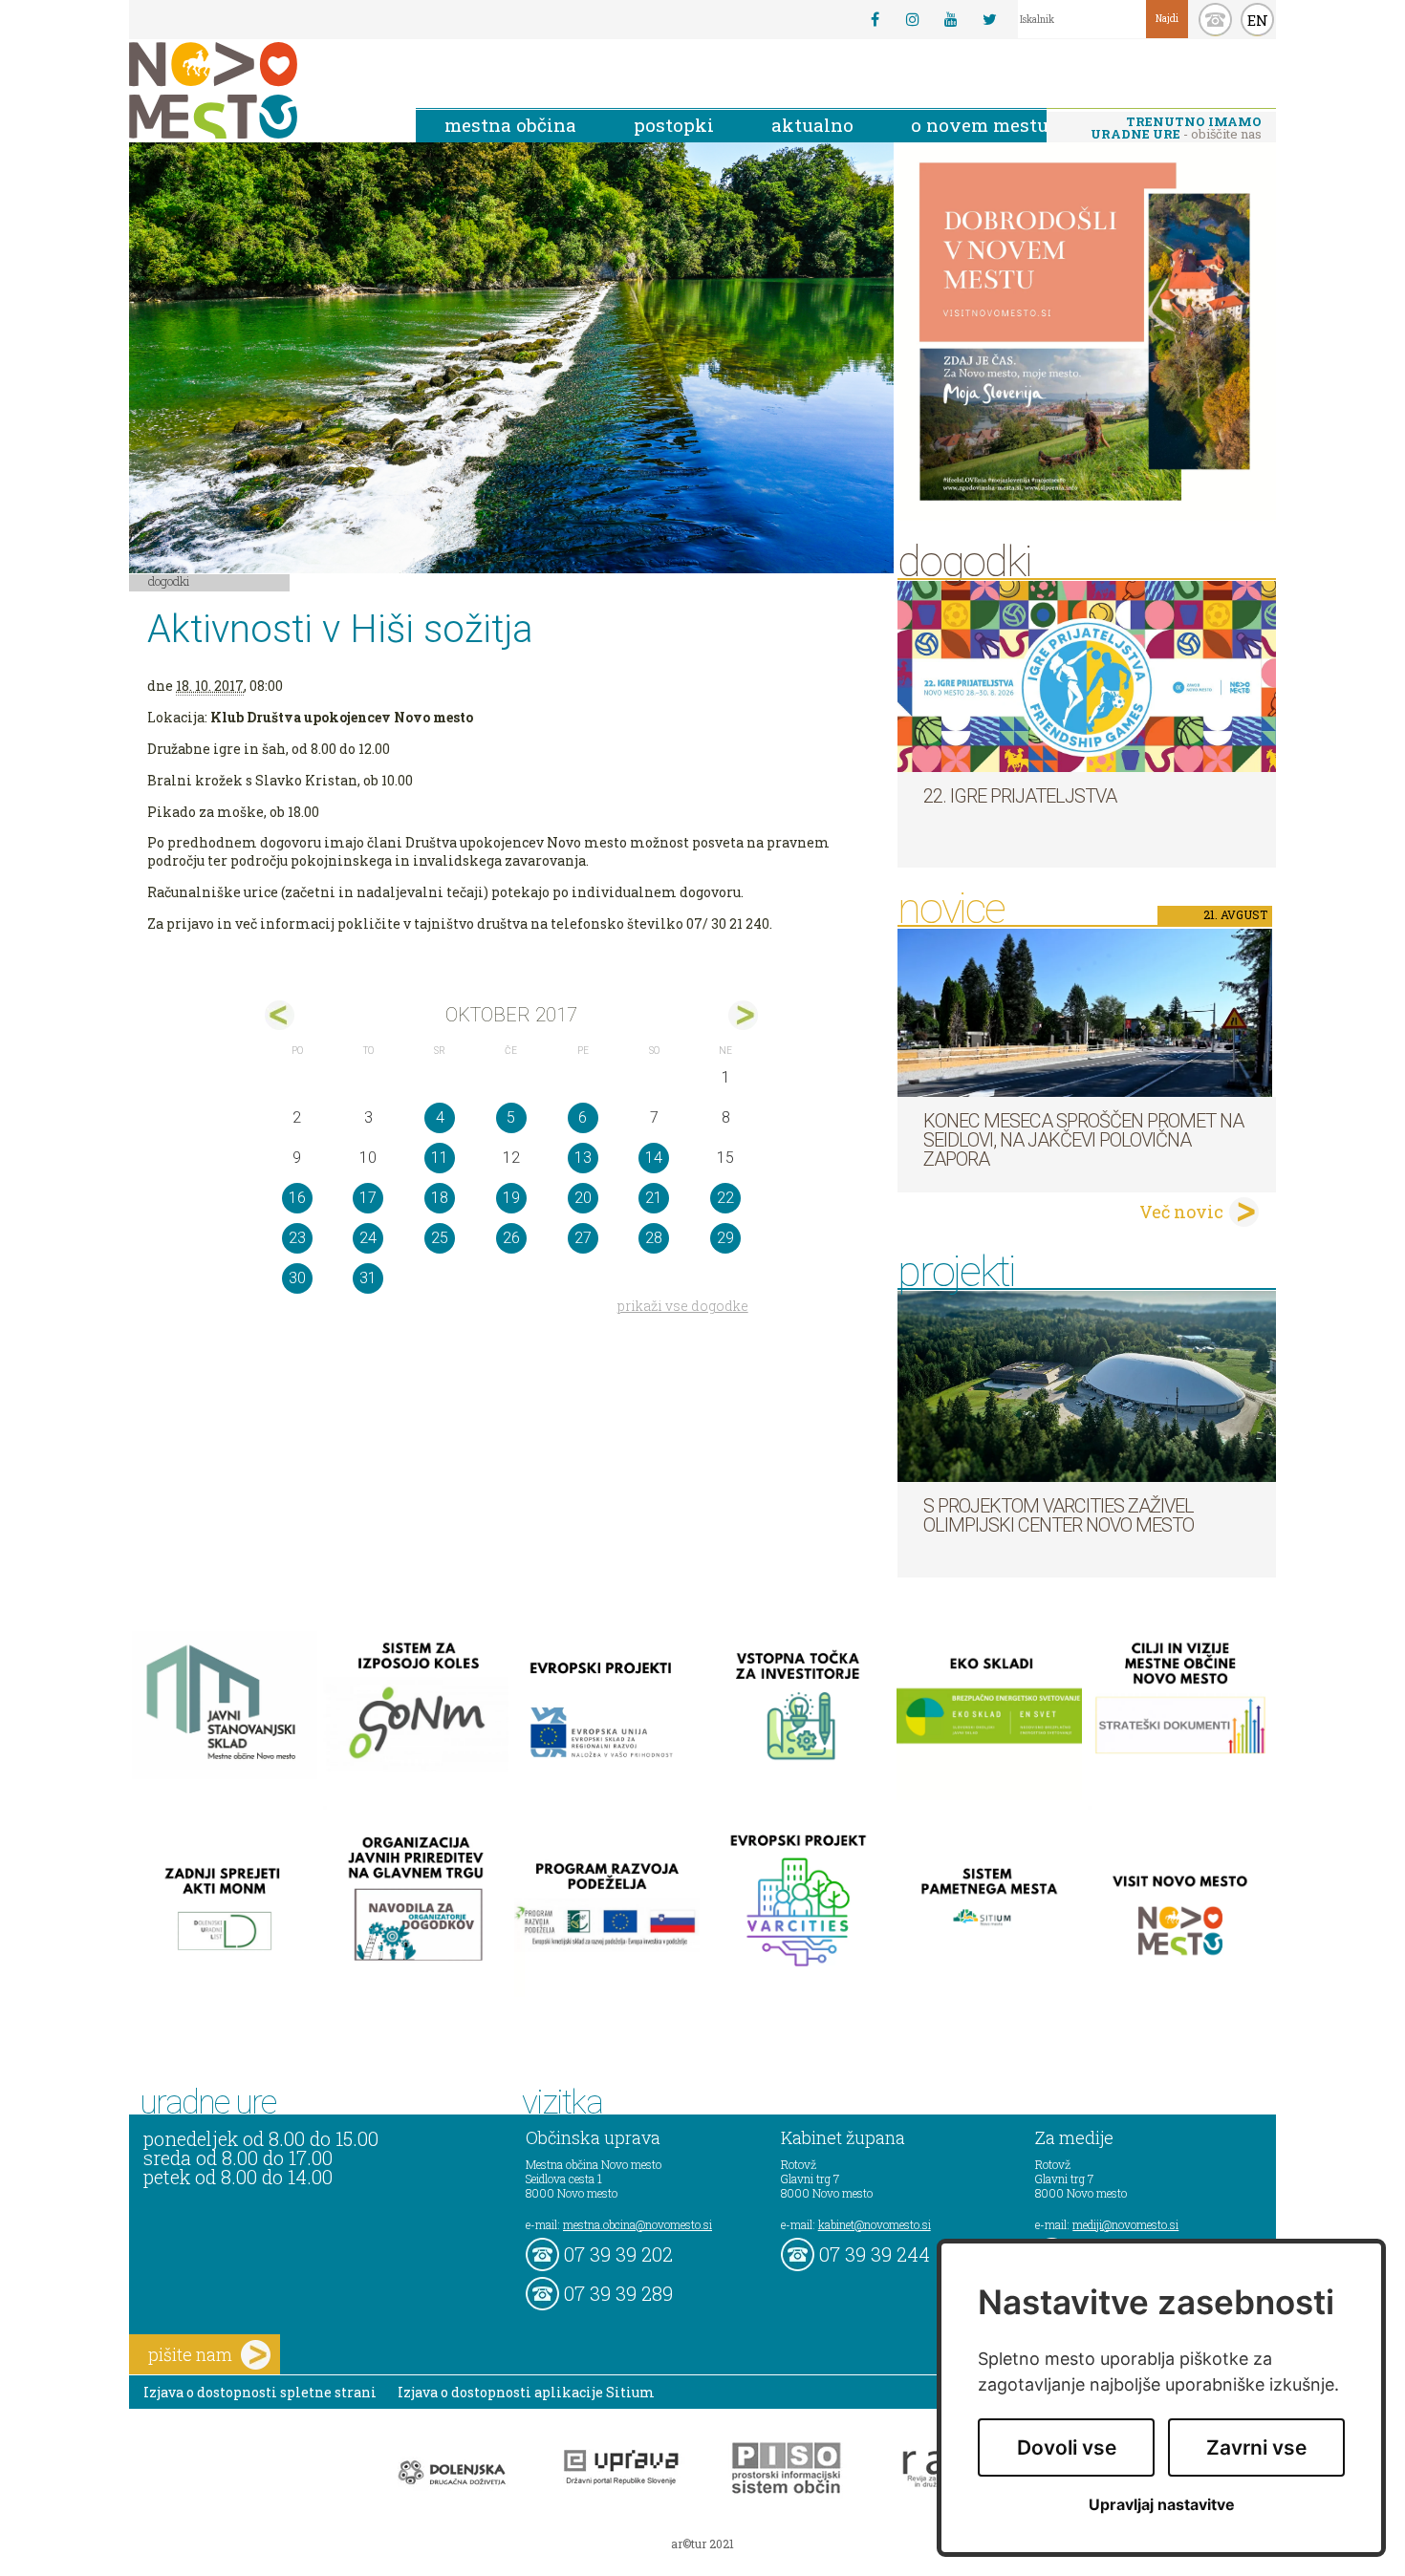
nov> (743, 1015)
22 (725, 1198)
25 (440, 1238)
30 (297, 1278)
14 (654, 1158)
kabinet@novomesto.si (875, 2224)
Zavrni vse (1256, 2447)
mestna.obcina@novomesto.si (638, 2224)
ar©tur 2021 (702, 2544)
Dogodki (169, 581)
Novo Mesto (258, 90)
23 (297, 1238)
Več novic (1181, 1212)
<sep (280, 1015)
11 (440, 1158)
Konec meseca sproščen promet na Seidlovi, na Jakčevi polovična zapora (1083, 1140)
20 (583, 1198)
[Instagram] (913, 19)
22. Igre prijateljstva (1020, 796)
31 (368, 1278)
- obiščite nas (1176, 128)
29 (725, 1238)
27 (583, 1238)
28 (654, 1238)
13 (583, 1158)
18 (440, 1198)
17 (368, 1198)
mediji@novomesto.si (1125, 2224)
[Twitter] (989, 19)
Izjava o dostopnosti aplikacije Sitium (526, 2392)
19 (511, 1198)
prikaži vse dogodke (683, 1306)
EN (1258, 20)
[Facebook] (875, 19)
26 (511, 1238)
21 (654, 1198)
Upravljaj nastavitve (1162, 2505)
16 (297, 1198)
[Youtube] (951, 19)
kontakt (1215, 20)
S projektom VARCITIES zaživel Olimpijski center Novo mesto (1059, 1515)
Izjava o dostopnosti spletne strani (260, 2392)
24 (368, 1238)
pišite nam (190, 2354)
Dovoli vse (1067, 2447)
